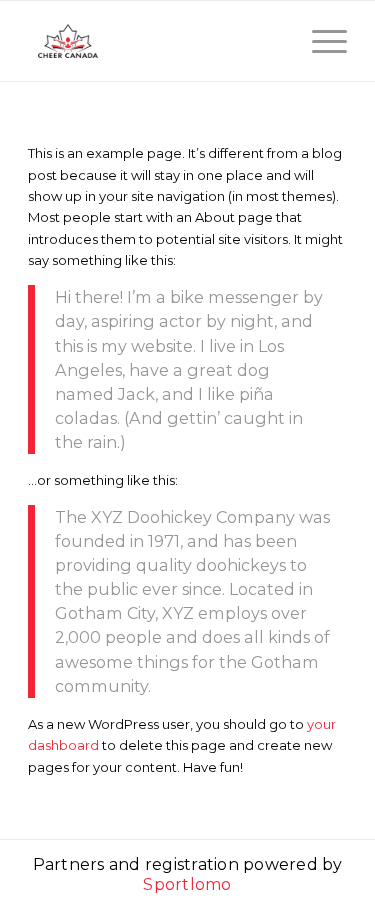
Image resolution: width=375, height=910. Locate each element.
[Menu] (319, 41)
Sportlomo (187, 884)
